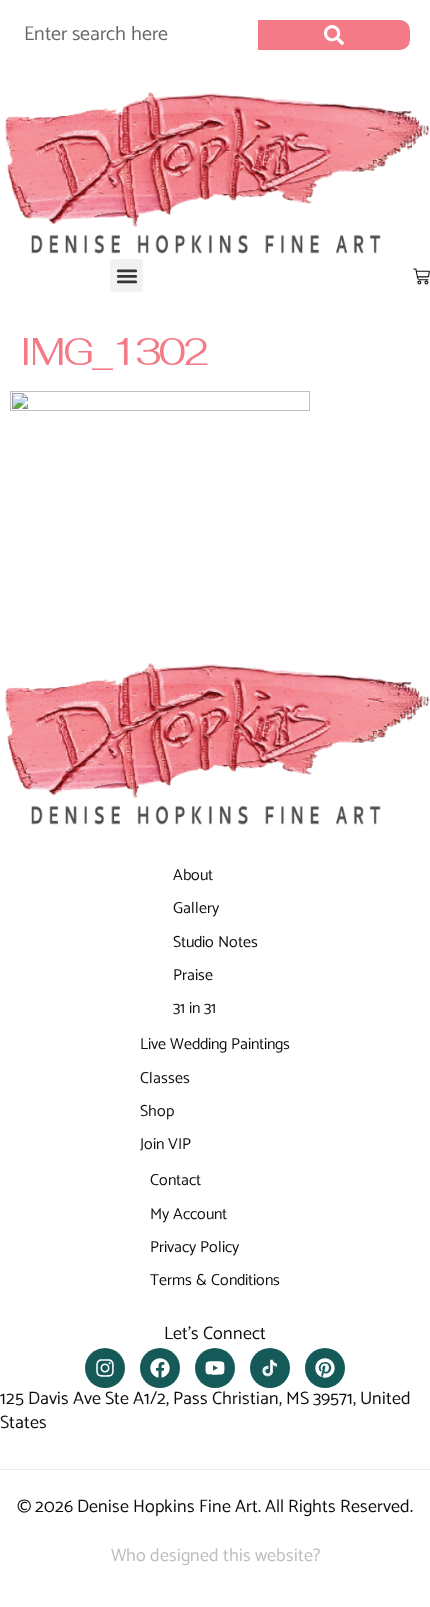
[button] (126, 275)
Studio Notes (215, 942)
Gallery (196, 908)
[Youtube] (215, 1368)
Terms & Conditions (215, 1280)
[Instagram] (105, 1368)
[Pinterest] (325, 1368)
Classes (165, 1078)
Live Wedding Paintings (215, 1044)
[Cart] (421, 276)
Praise (193, 975)
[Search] (334, 35)
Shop (157, 1111)
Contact (175, 1180)
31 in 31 (194, 1008)
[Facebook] (160, 1368)
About (193, 875)
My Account (188, 1214)
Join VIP (165, 1144)
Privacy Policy (194, 1247)
